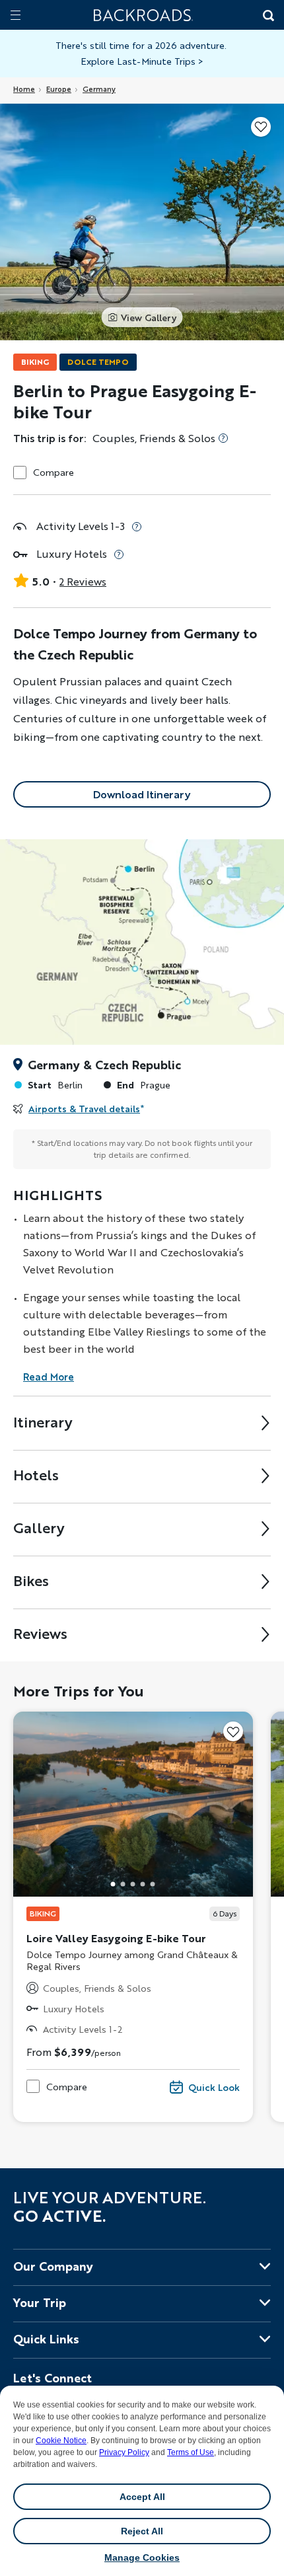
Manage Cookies (142, 2557)
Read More (49, 1377)
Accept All (142, 2497)
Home (24, 89)
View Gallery (149, 317)
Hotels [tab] (36, 1475)
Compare (53, 472)
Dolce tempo (98, 362)
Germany (99, 89)
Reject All (142, 2531)
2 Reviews (83, 581)
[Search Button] (267, 17)
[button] (113, 1884)
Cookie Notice (61, 2441)
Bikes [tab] (31, 1580)
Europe (59, 89)
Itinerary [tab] (43, 1422)
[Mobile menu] (16, 15)
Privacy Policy (124, 2452)
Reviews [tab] (40, 1633)
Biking (35, 362)
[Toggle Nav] (16, 15)
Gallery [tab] (39, 1528)
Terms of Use (191, 2452)
